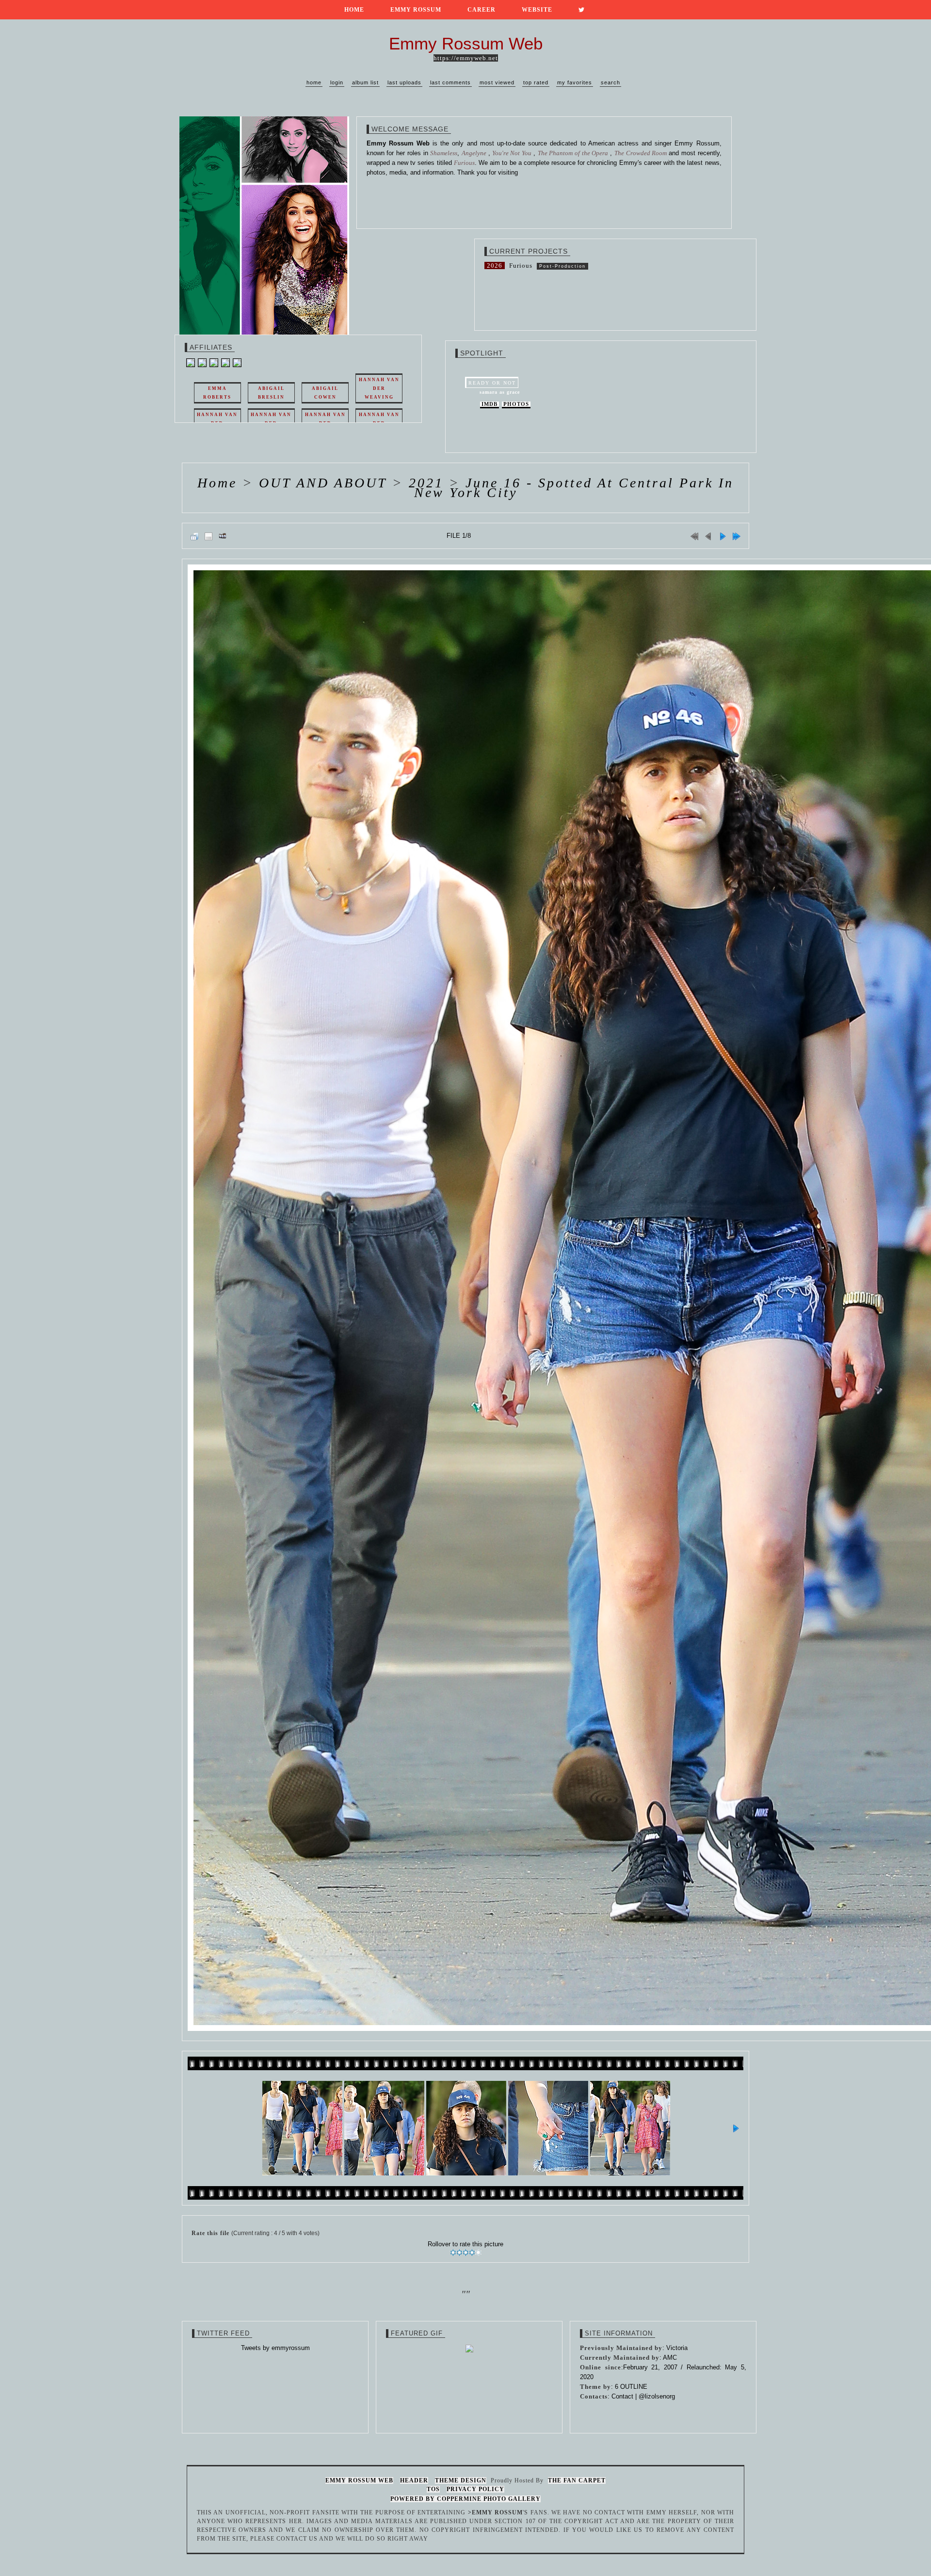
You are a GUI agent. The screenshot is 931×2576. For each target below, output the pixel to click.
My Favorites (575, 82)
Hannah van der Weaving (379, 388)
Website (537, 10)
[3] (466, 2253)
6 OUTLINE (631, 2387)
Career (482, 10)
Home (354, 10)
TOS (433, 2489)
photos (516, 404)
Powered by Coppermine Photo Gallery (465, 2499)
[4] (472, 2253)
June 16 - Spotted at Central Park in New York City (574, 488)
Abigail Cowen (325, 393)
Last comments (450, 82)
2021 (426, 483)
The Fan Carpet (577, 2480)
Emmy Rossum (416, 10)
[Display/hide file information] (209, 536)
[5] (478, 2253)
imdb (490, 404)
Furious (521, 266)
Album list (365, 82)
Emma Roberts (217, 393)
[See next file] (722, 536)
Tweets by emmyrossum (275, 2348)
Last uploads (404, 82)
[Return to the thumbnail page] (194, 536)
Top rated (536, 82)
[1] (453, 2253)
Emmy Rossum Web (359, 2480)
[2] (459, 2253)
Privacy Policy (475, 2489)
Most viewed (497, 82)
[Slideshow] (223, 536)
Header (414, 2480)
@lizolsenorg (657, 2396)
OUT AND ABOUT (323, 483)
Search (610, 82)
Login (337, 82)
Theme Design (461, 2480)
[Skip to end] (737, 536)
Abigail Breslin (271, 393)
